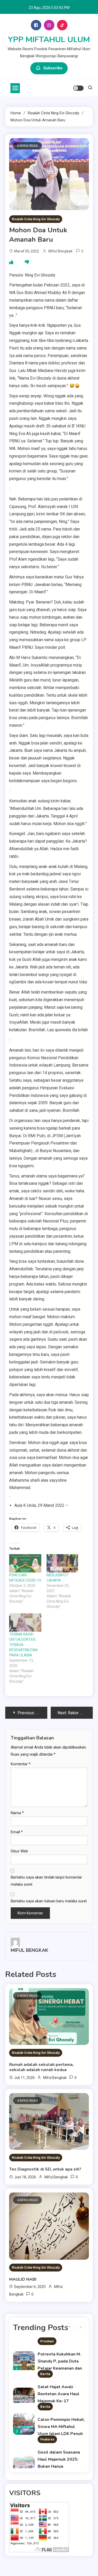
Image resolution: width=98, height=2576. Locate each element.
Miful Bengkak (60, 251)
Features (47, 2439)
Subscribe (53, 68)
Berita (45, 2374)
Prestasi (47, 2341)
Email (17, 1832)
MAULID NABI (23, 2279)
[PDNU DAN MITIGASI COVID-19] (25, 1563)
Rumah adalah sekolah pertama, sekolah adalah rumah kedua (41, 2067)
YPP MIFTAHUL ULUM (49, 40)
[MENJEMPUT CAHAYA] (63, 1563)
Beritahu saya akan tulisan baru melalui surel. (49, 1901)
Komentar (21, 1764)
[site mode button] (78, 88)
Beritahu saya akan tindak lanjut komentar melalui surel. (46, 1881)
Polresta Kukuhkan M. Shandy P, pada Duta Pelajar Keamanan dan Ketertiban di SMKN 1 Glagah (60, 2368)
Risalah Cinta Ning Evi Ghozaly (36, 219)
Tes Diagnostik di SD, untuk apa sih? (45, 2169)
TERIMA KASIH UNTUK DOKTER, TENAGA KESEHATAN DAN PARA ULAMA (23, 1645)
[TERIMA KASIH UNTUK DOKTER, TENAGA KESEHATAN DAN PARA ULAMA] (25, 1622)
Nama (17, 1813)
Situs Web (19, 1851)
